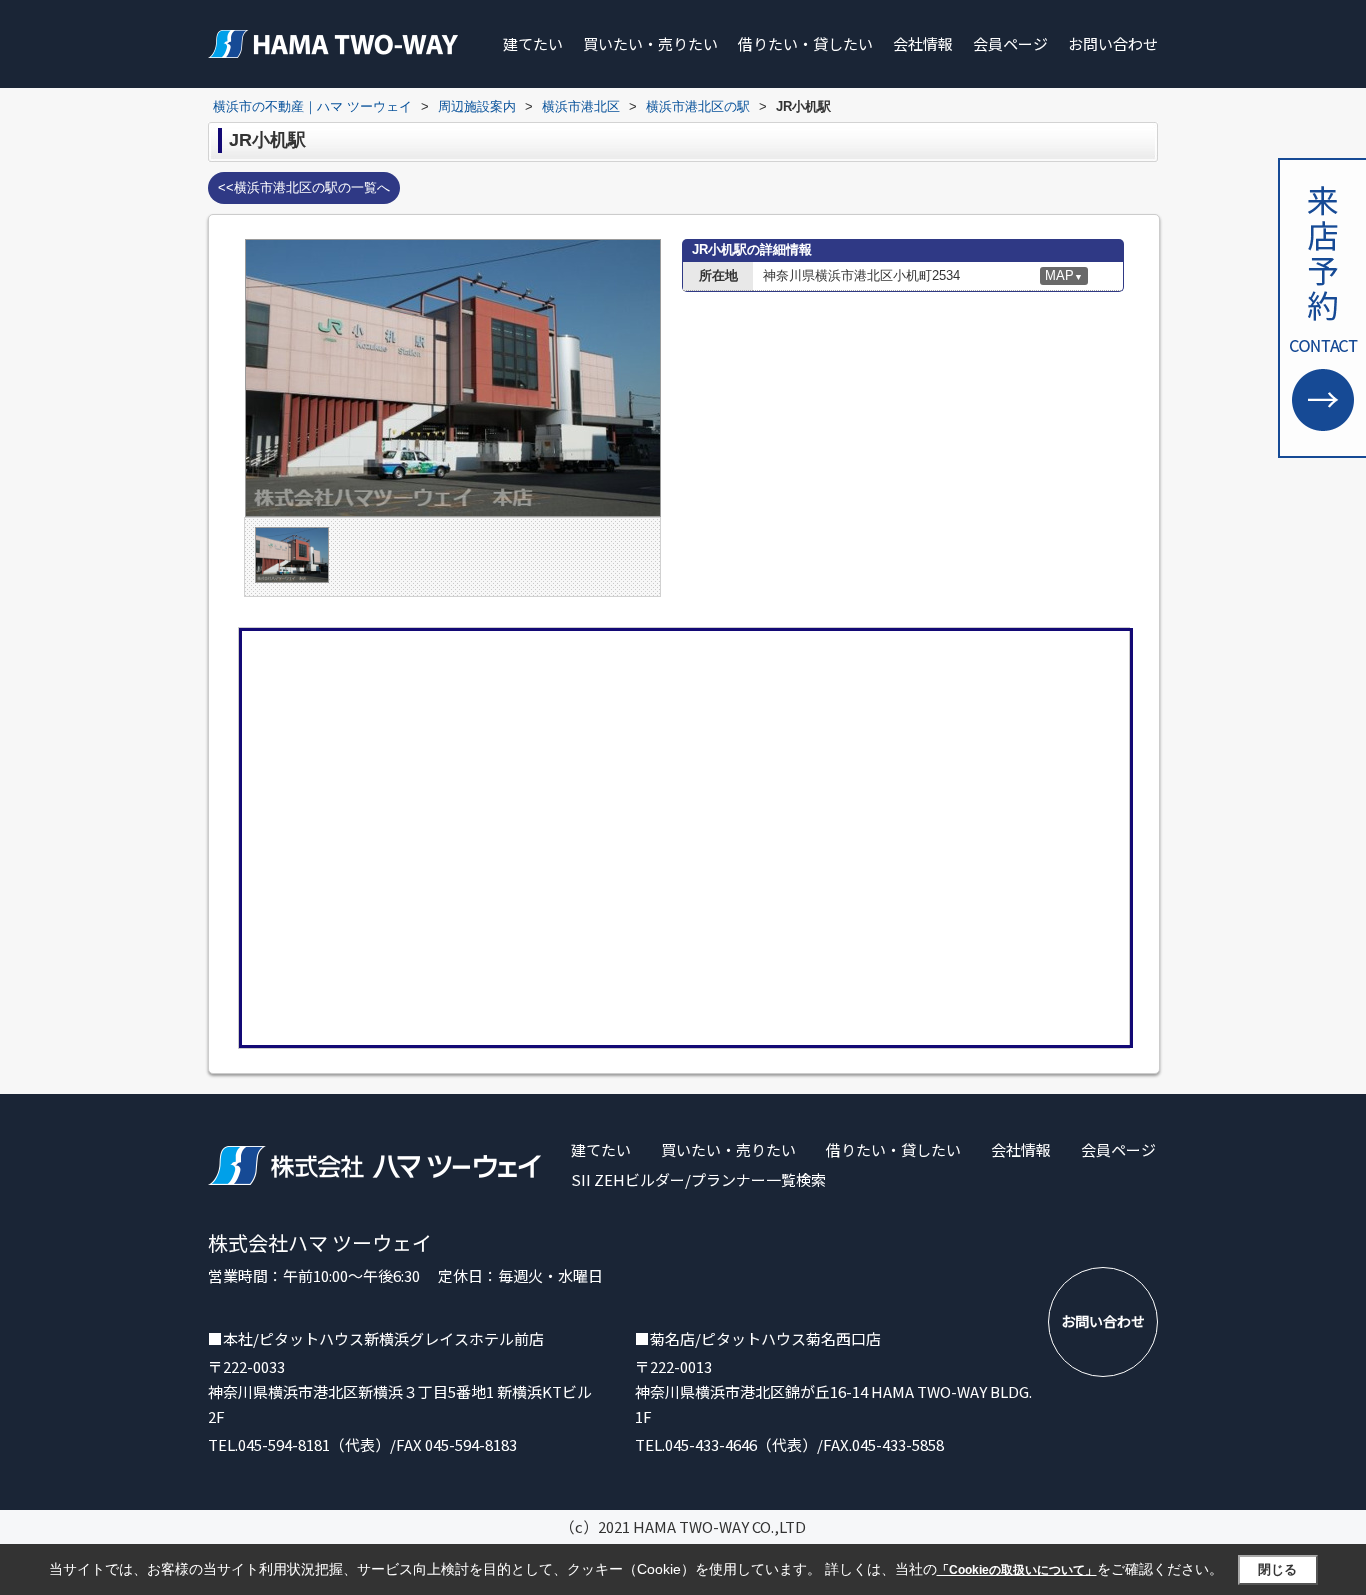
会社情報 (923, 43)
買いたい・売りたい (650, 43)
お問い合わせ (1113, 43)
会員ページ (1010, 43)
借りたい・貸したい (805, 43)
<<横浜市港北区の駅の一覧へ (304, 187)
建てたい (533, 43)
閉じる (1277, 1569)
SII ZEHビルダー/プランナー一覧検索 (698, 1179)
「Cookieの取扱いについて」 (1017, 1570)
